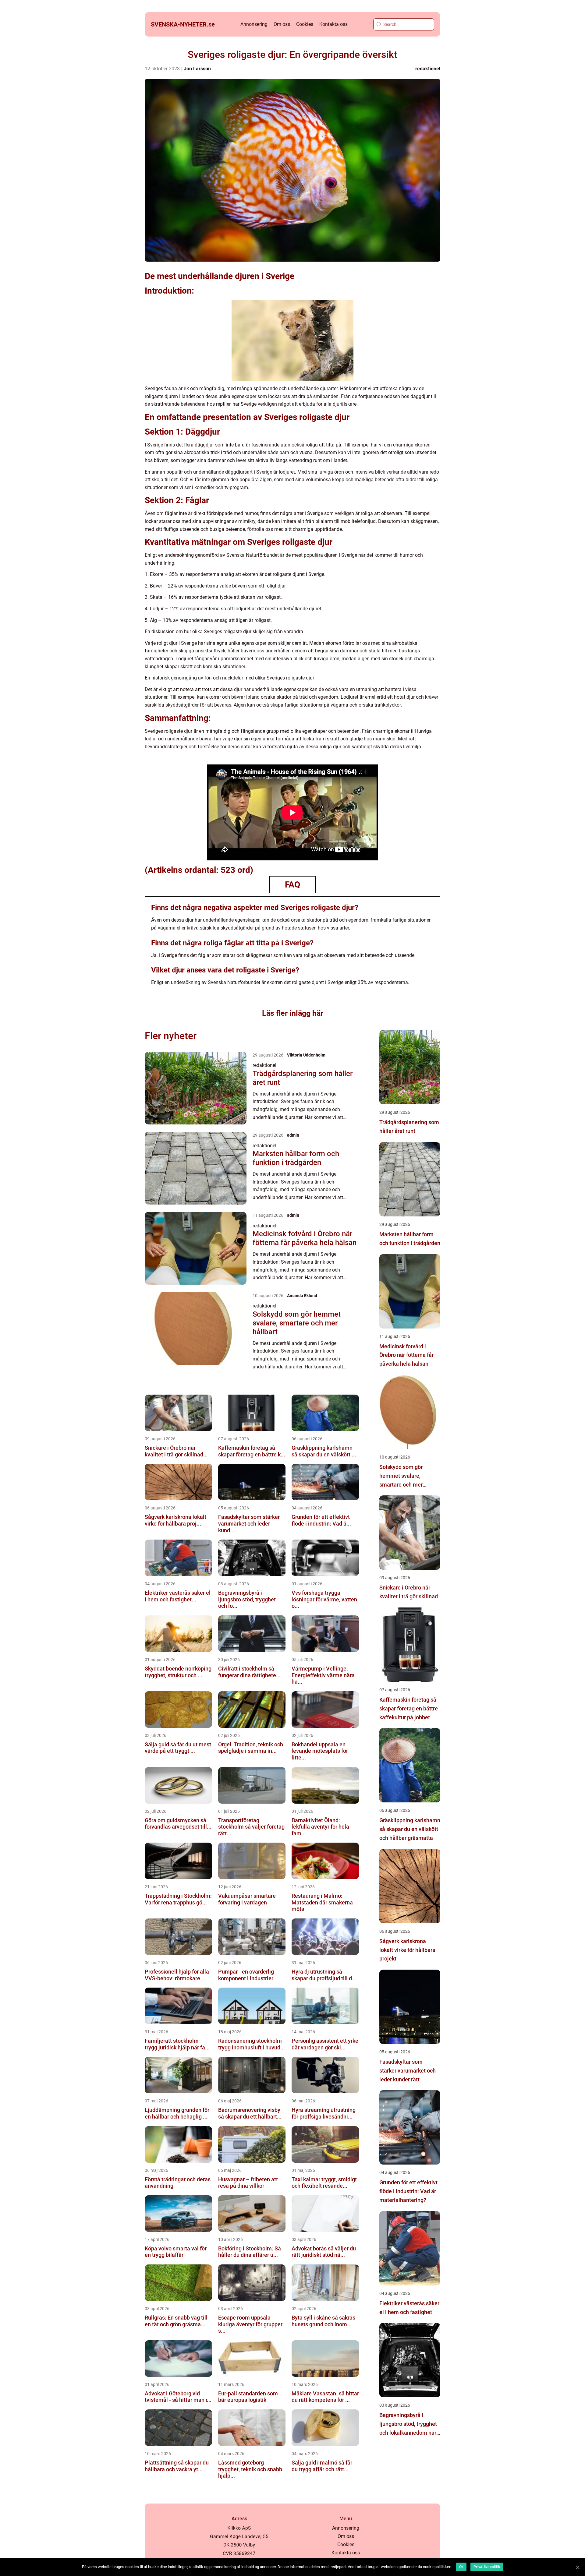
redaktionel (428, 69)
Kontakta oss (333, 24)
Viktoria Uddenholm (306, 1055)
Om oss (282, 24)
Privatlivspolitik (487, 2567)
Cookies (305, 24)
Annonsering (254, 24)
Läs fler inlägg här (293, 1013)
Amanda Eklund (302, 1296)
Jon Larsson (197, 69)
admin (293, 1135)
